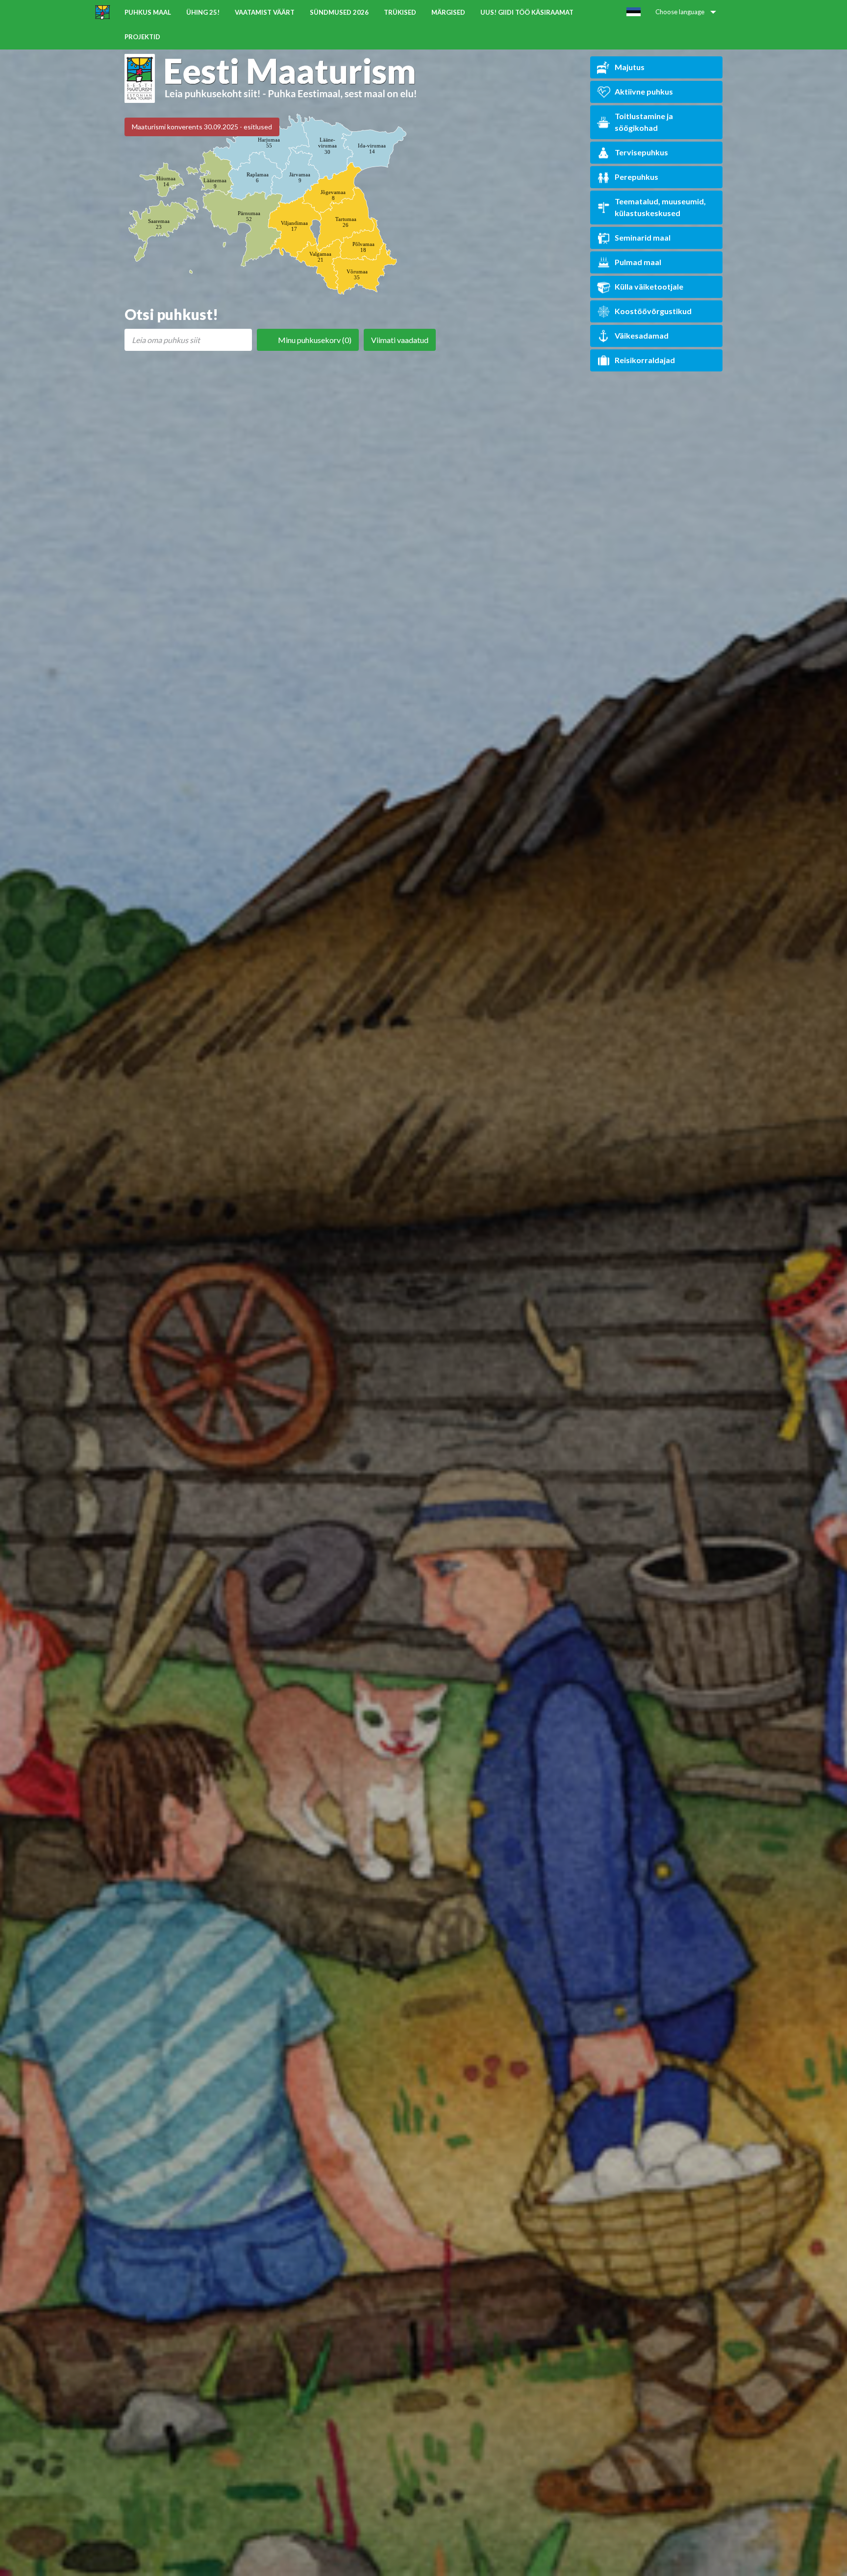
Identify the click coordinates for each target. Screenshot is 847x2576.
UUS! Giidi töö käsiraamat (527, 12)
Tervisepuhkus (641, 152)
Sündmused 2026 (339, 12)
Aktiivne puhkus (644, 91)
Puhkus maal (148, 12)
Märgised (448, 12)
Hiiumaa (166, 181)
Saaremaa (159, 224)
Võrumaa (357, 274)
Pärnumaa (249, 216)
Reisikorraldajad (645, 360)
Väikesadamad (642, 335)
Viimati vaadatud (400, 340)
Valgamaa (320, 257)
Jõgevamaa (333, 195)
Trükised (400, 12)
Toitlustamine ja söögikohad (644, 122)
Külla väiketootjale (649, 286)
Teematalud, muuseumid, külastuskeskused (660, 207)
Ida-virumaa (372, 148)
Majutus (630, 67)
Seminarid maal (643, 237)
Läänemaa (215, 183)
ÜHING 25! (203, 12)
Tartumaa (346, 222)
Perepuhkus (636, 177)
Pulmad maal (638, 262)
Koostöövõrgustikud (653, 311)
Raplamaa (258, 177)
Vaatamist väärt (265, 12)
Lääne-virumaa (327, 146)
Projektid (142, 37)
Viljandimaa (294, 226)
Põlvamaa (363, 247)
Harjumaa (269, 143)
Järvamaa (300, 177)
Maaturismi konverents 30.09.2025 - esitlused (202, 127)
